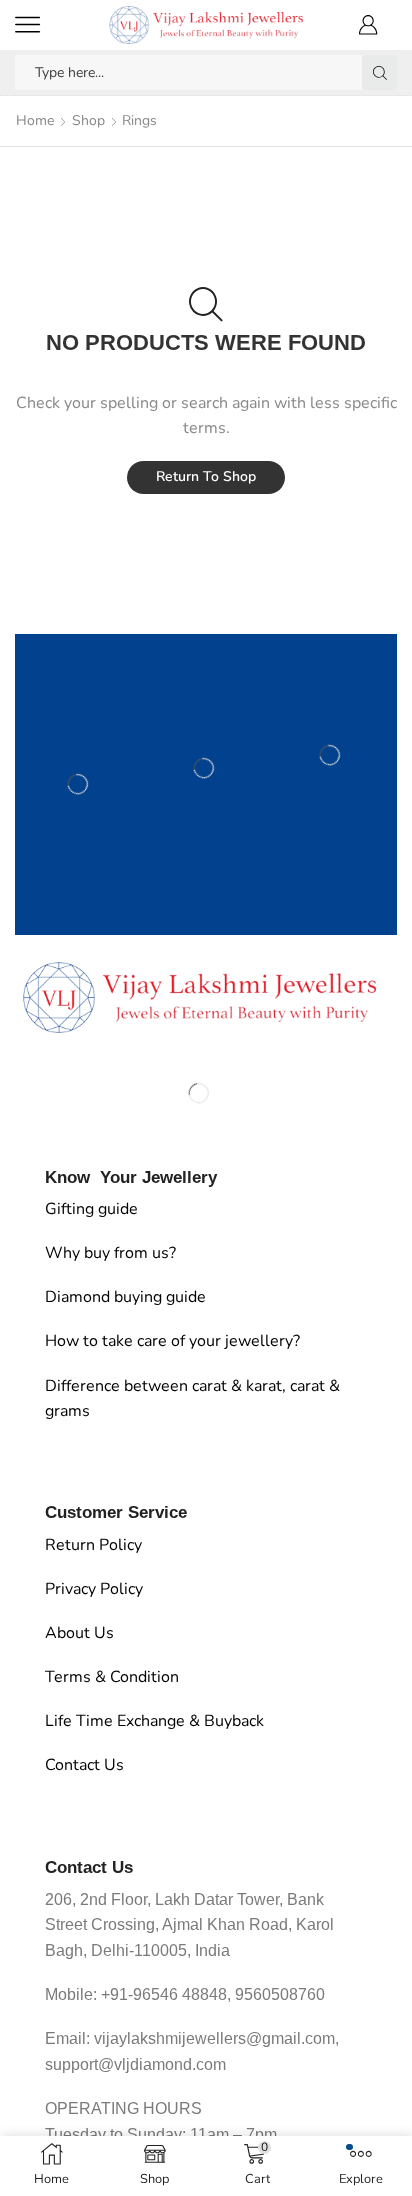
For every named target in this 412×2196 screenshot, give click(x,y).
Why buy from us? (110, 1253)
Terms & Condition (112, 1677)
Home (35, 120)
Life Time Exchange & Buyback (154, 1721)
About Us (79, 1633)
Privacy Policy (94, 1589)
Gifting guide (91, 1209)
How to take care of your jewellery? (172, 1341)
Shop (88, 120)
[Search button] (379, 72)
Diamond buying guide (125, 1297)
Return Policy (93, 1545)
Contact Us (84, 1765)
